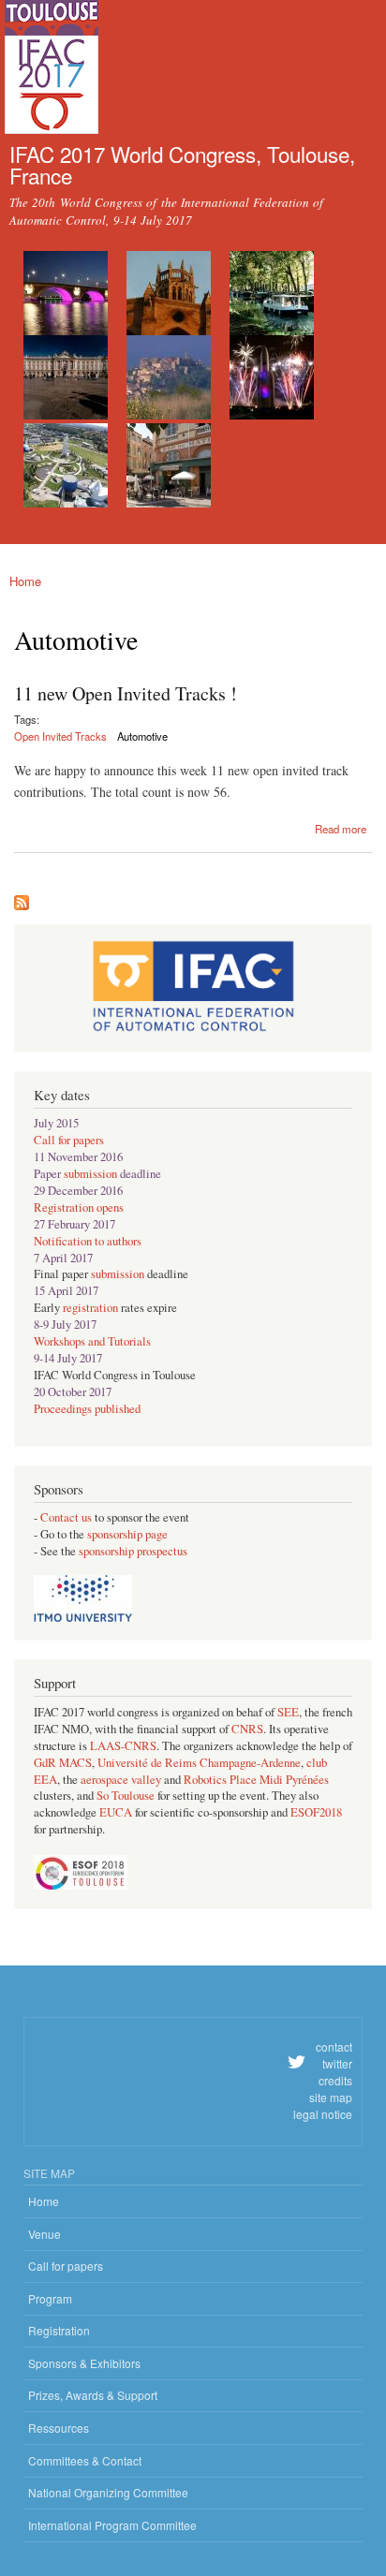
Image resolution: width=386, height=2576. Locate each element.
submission (90, 1174)
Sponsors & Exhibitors (84, 2363)
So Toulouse (126, 1796)
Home (25, 581)
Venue (45, 2234)
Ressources (59, 2428)
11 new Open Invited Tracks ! (126, 693)
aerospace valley (121, 1780)
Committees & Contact (85, 2460)
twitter (337, 2063)
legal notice (323, 2114)
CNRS (247, 1729)
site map (331, 2097)
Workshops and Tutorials (92, 1341)
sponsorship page (127, 1534)
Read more (341, 827)
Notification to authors (88, 1241)
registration (90, 1308)
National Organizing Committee (108, 2492)
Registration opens (79, 1207)
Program (50, 2298)
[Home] (49, 69)
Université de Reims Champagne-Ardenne (199, 1763)
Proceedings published (87, 1409)
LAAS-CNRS (123, 1746)
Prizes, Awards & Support (93, 2395)
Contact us (67, 1517)
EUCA (116, 1812)
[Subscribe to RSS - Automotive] (22, 898)
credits (335, 2080)
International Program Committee (112, 2525)
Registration (59, 2330)
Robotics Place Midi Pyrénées (256, 1780)
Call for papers (69, 1140)
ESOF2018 (316, 1812)
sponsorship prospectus (133, 1551)
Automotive (142, 736)
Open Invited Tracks (60, 736)
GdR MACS (63, 1763)
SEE (288, 1712)
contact (334, 2046)
